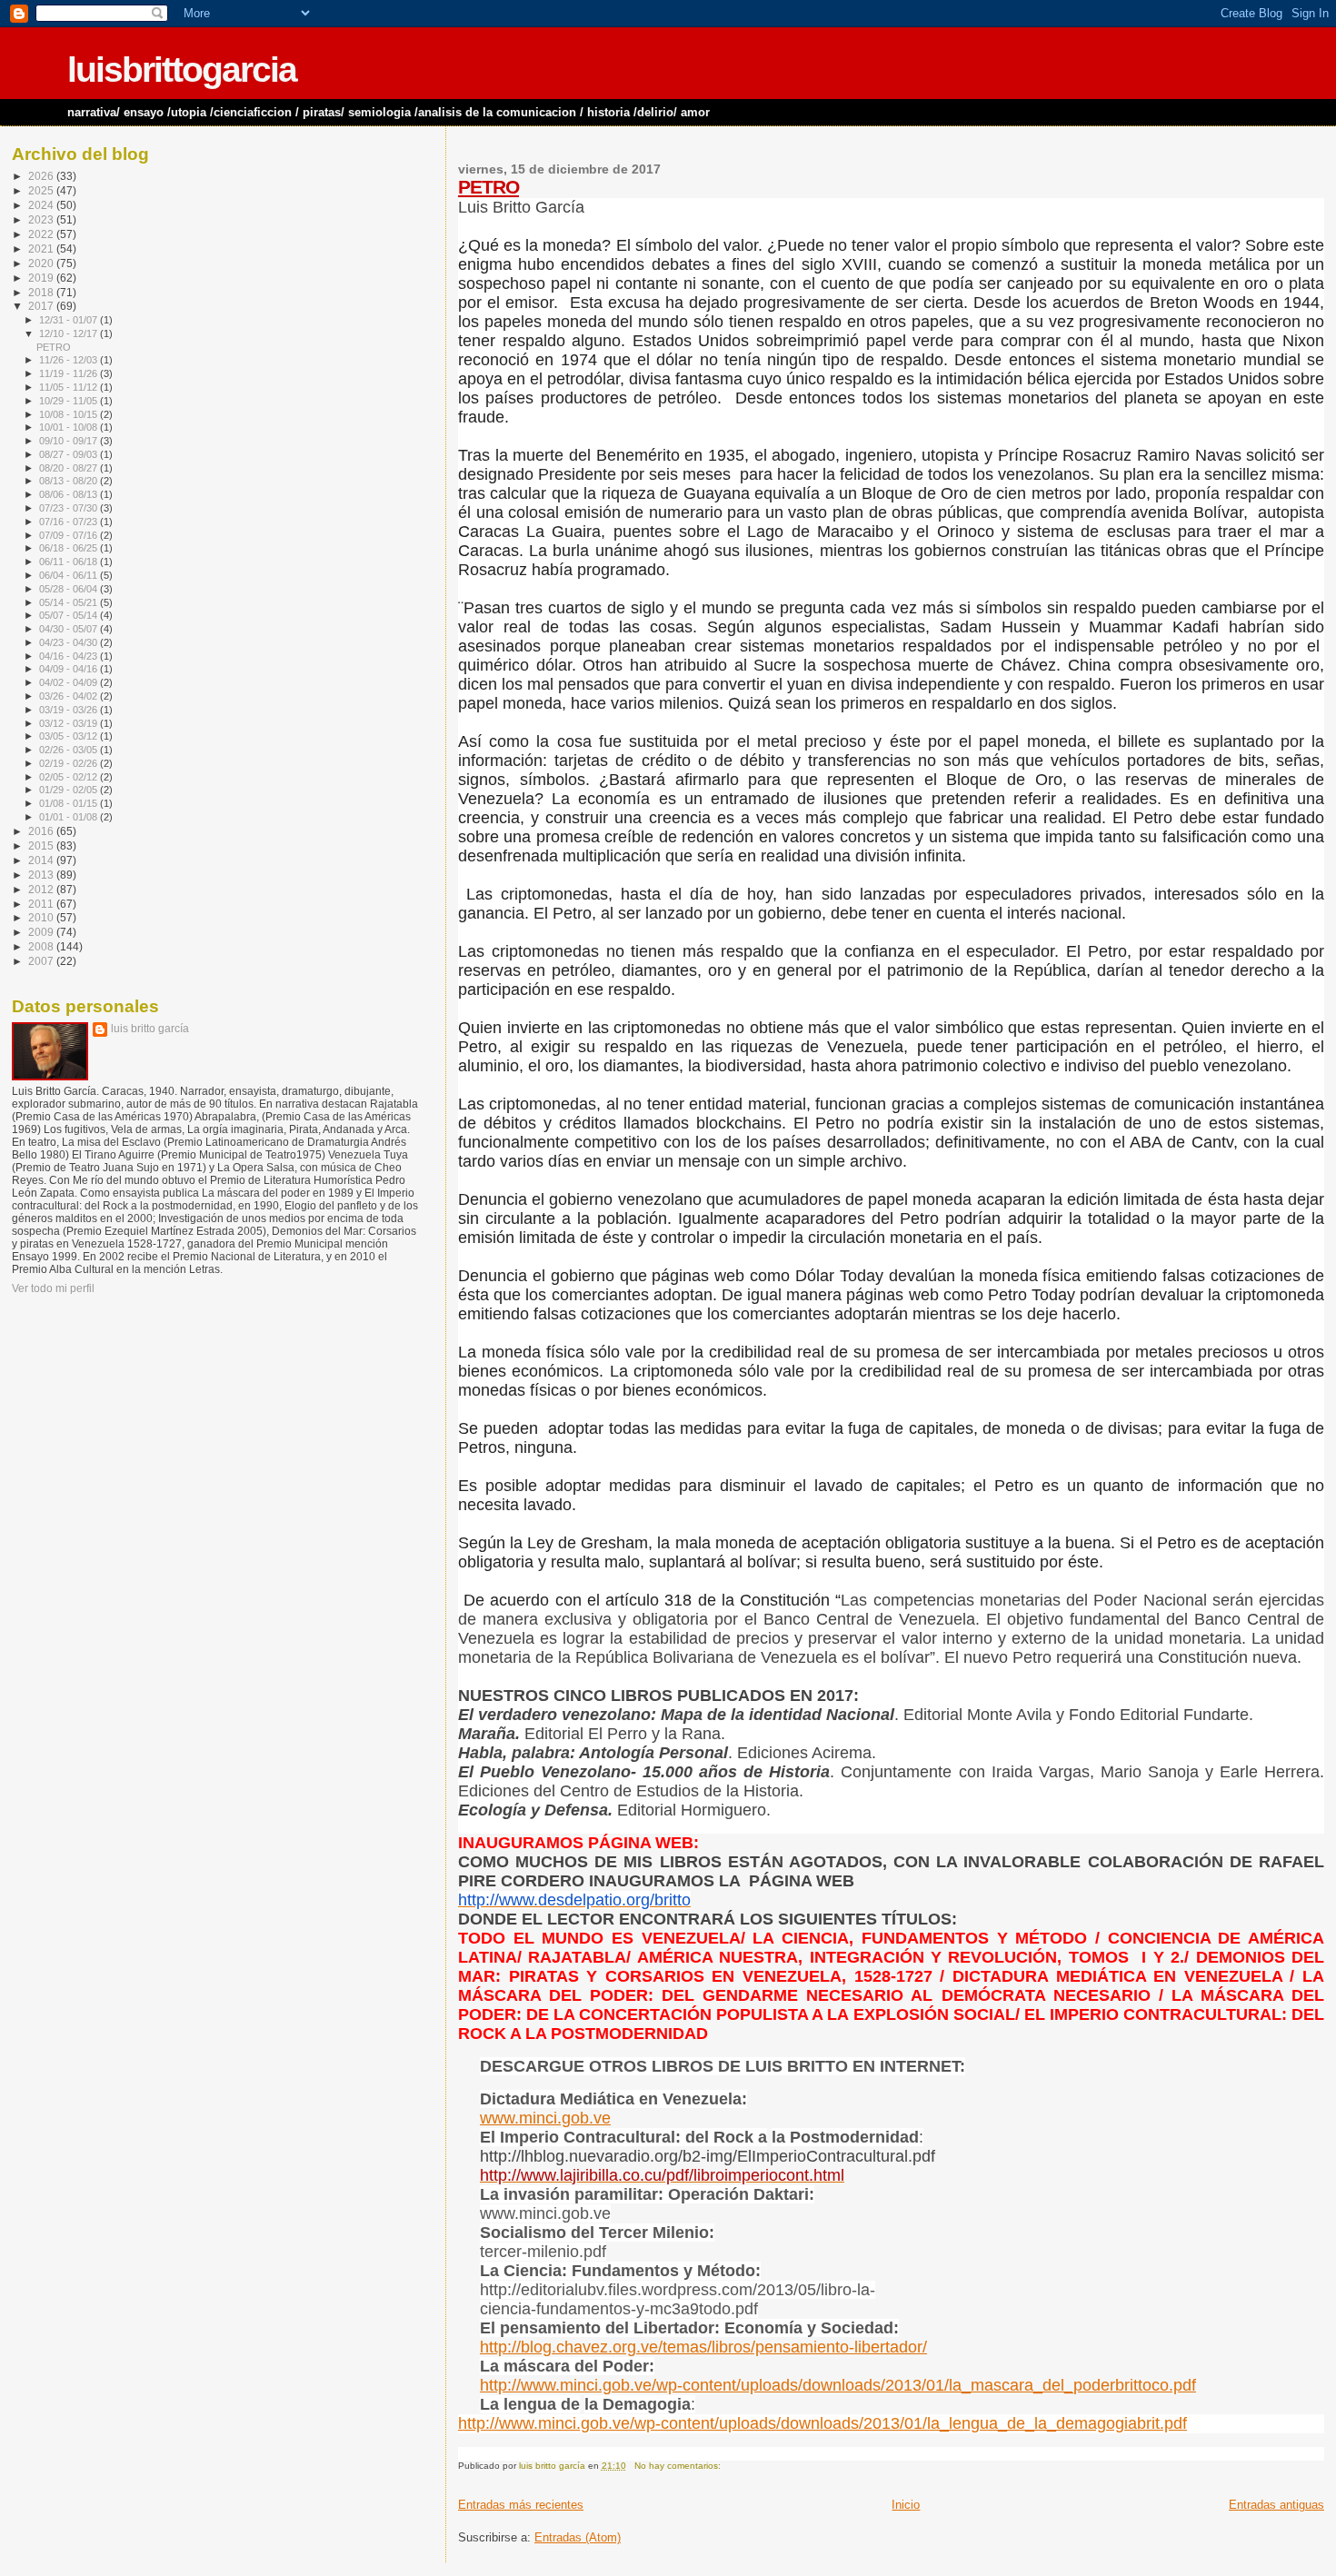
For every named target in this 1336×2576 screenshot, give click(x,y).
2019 (42, 278)
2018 (42, 292)
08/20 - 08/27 (70, 468)
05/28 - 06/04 (70, 589)
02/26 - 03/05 (70, 750)
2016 (42, 831)
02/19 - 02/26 (70, 763)
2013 (42, 875)
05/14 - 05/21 (70, 602)
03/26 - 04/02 (70, 696)
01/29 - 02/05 (70, 790)
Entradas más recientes (521, 2505)
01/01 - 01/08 (70, 817)
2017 (42, 306)
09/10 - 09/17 (70, 441)
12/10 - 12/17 (70, 333)
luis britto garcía (150, 1029)
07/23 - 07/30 (70, 508)
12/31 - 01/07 (70, 320)
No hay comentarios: (679, 2466)
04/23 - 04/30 (70, 642)
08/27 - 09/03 (70, 454)
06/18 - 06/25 (70, 548)
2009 (42, 932)
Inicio (906, 2505)
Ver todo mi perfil (53, 1288)
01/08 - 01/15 (70, 803)
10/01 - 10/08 (70, 427)
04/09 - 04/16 (70, 669)
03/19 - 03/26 (70, 710)
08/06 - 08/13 (70, 494)
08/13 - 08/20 (70, 481)
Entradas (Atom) (578, 2537)
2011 (42, 904)
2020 (42, 263)
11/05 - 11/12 (70, 387)
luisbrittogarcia (182, 70)
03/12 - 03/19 (70, 723)
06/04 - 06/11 (70, 575)
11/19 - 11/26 (70, 373)
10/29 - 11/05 (70, 401)
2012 (42, 889)
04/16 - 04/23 (70, 656)
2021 (42, 249)
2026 (42, 176)
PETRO (489, 187)
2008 (42, 946)
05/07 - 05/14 (70, 615)
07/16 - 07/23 (70, 522)
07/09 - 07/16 (70, 535)
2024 (42, 205)
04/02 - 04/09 (70, 682)
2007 (42, 961)
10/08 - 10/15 (70, 414)
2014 (42, 860)
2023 (42, 219)
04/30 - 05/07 (70, 629)
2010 (42, 917)
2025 (42, 190)
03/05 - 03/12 (70, 736)
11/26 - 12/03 (70, 360)
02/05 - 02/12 (70, 777)
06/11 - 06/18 (70, 562)
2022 (42, 234)
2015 (42, 845)
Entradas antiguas (1276, 2505)
